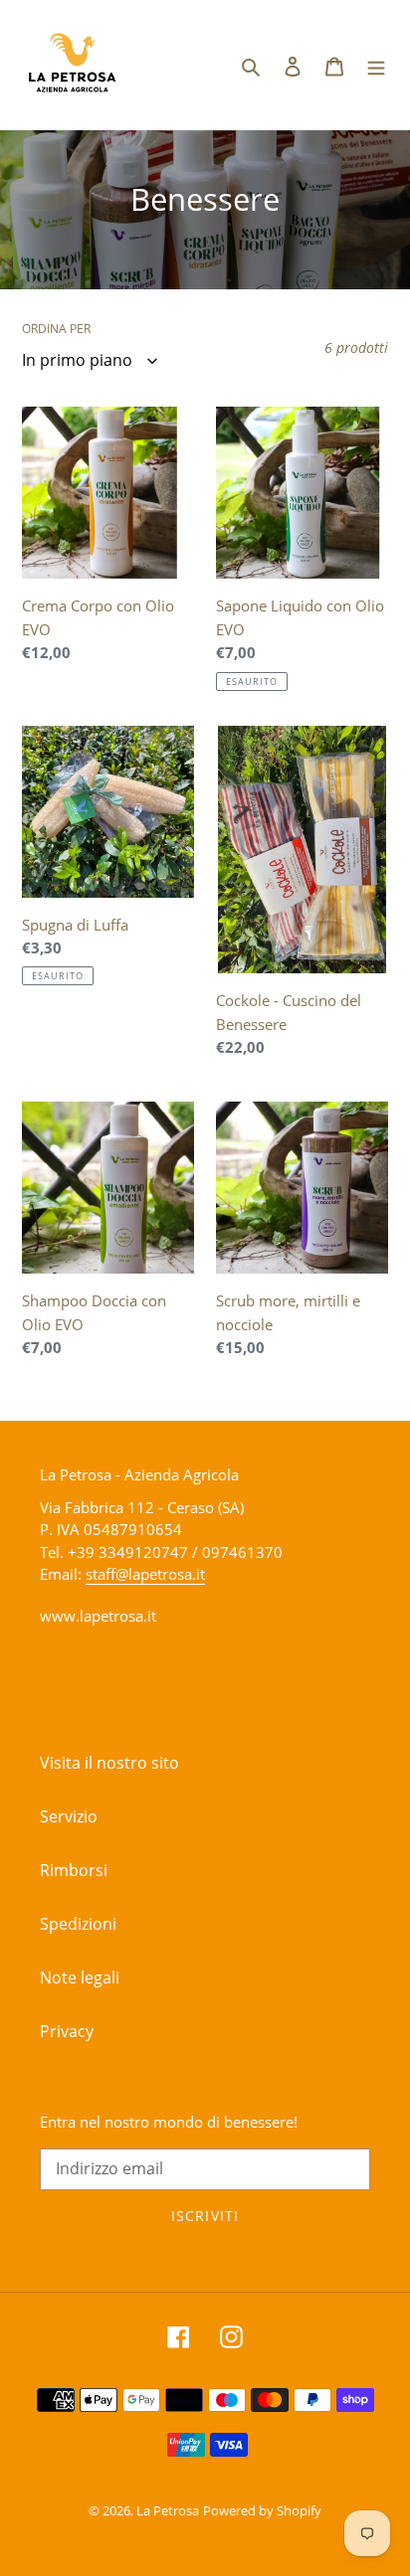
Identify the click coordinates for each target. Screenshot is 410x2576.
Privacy (67, 2031)
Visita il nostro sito (109, 1763)
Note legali (80, 1977)
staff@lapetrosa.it (145, 1574)
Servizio (69, 1816)
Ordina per (56, 329)
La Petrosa (168, 2510)
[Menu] (376, 65)
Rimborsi (74, 1870)
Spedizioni (78, 1924)
